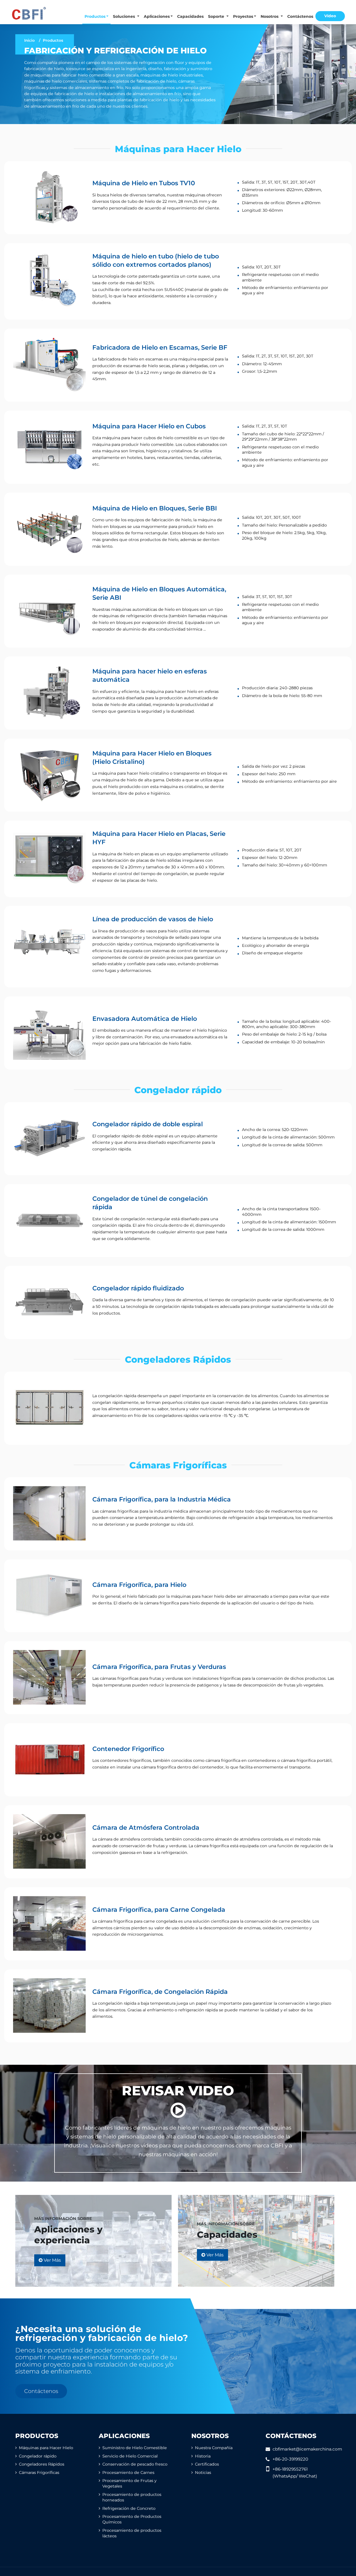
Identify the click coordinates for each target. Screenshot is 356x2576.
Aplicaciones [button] (157, 16)
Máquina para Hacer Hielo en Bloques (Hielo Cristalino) (152, 757)
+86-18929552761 (290, 2469)
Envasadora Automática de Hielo (145, 1019)
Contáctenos (300, 16)
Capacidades (190, 16)
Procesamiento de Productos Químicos (132, 2519)
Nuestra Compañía (214, 2448)
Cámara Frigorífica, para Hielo (139, 1585)
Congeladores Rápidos (178, 1359)
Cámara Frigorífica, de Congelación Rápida (160, 1992)
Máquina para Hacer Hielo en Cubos (149, 426)
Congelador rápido (178, 1090)
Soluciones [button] (124, 16)
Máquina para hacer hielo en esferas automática (150, 675)
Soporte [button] (217, 16)
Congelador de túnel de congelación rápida (150, 1203)
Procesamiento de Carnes (128, 2473)
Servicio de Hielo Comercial (130, 2456)
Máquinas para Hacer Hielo (178, 149)
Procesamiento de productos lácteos (132, 2533)
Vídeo (330, 16)
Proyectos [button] (243, 16)
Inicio (29, 40)
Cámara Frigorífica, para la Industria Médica (162, 1499)
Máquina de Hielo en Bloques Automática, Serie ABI (159, 593)
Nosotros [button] (270, 16)
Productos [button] (95, 16)
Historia (203, 2456)
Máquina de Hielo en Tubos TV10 (144, 183)
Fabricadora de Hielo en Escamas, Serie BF (160, 347)
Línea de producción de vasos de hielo (153, 919)
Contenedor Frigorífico (128, 1749)
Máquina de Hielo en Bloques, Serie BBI (155, 508)
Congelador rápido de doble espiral (148, 1124)
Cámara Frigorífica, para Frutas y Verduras (159, 1667)
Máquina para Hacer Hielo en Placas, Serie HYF (159, 838)
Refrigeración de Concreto (129, 2508)
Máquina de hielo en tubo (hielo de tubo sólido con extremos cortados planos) (156, 260)
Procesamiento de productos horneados (132, 2497)
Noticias (203, 2473)
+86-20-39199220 (290, 2459)
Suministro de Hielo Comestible (135, 2448)
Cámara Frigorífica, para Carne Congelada (159, 1910)
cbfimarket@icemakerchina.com (307, 2449)
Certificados (207, 2464)
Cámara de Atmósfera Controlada (146, 1827)
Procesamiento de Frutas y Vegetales (129, 2483)
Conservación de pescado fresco (135, 2464)
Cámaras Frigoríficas (178, 1465)
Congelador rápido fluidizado (138, 1288)
